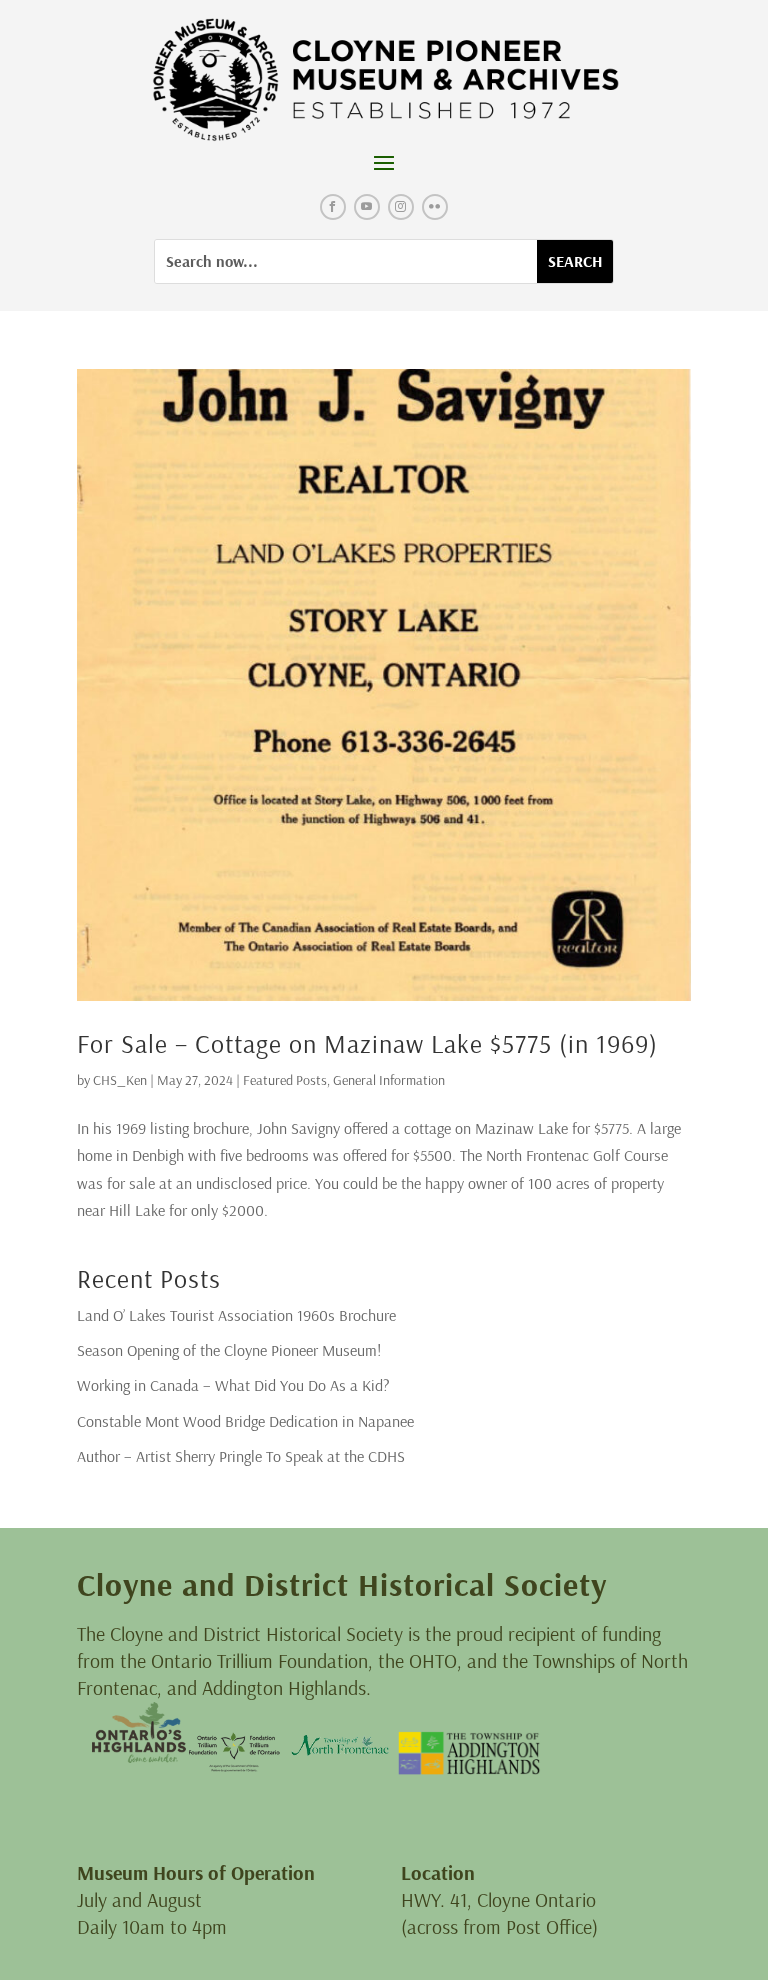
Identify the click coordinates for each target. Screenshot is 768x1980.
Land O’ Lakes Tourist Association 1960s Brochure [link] (236, 1315)
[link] (383, 80)
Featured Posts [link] (285, 1080)
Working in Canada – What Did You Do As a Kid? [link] (233, 1385)
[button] (384, 162)
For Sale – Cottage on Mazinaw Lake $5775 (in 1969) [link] (367, 1043)
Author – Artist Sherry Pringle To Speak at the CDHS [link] (241, 1456)
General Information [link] (389, 1080)
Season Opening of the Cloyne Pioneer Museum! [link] (229, 1350)
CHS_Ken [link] (120, 1080)
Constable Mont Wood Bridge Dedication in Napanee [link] (245, 1421)
